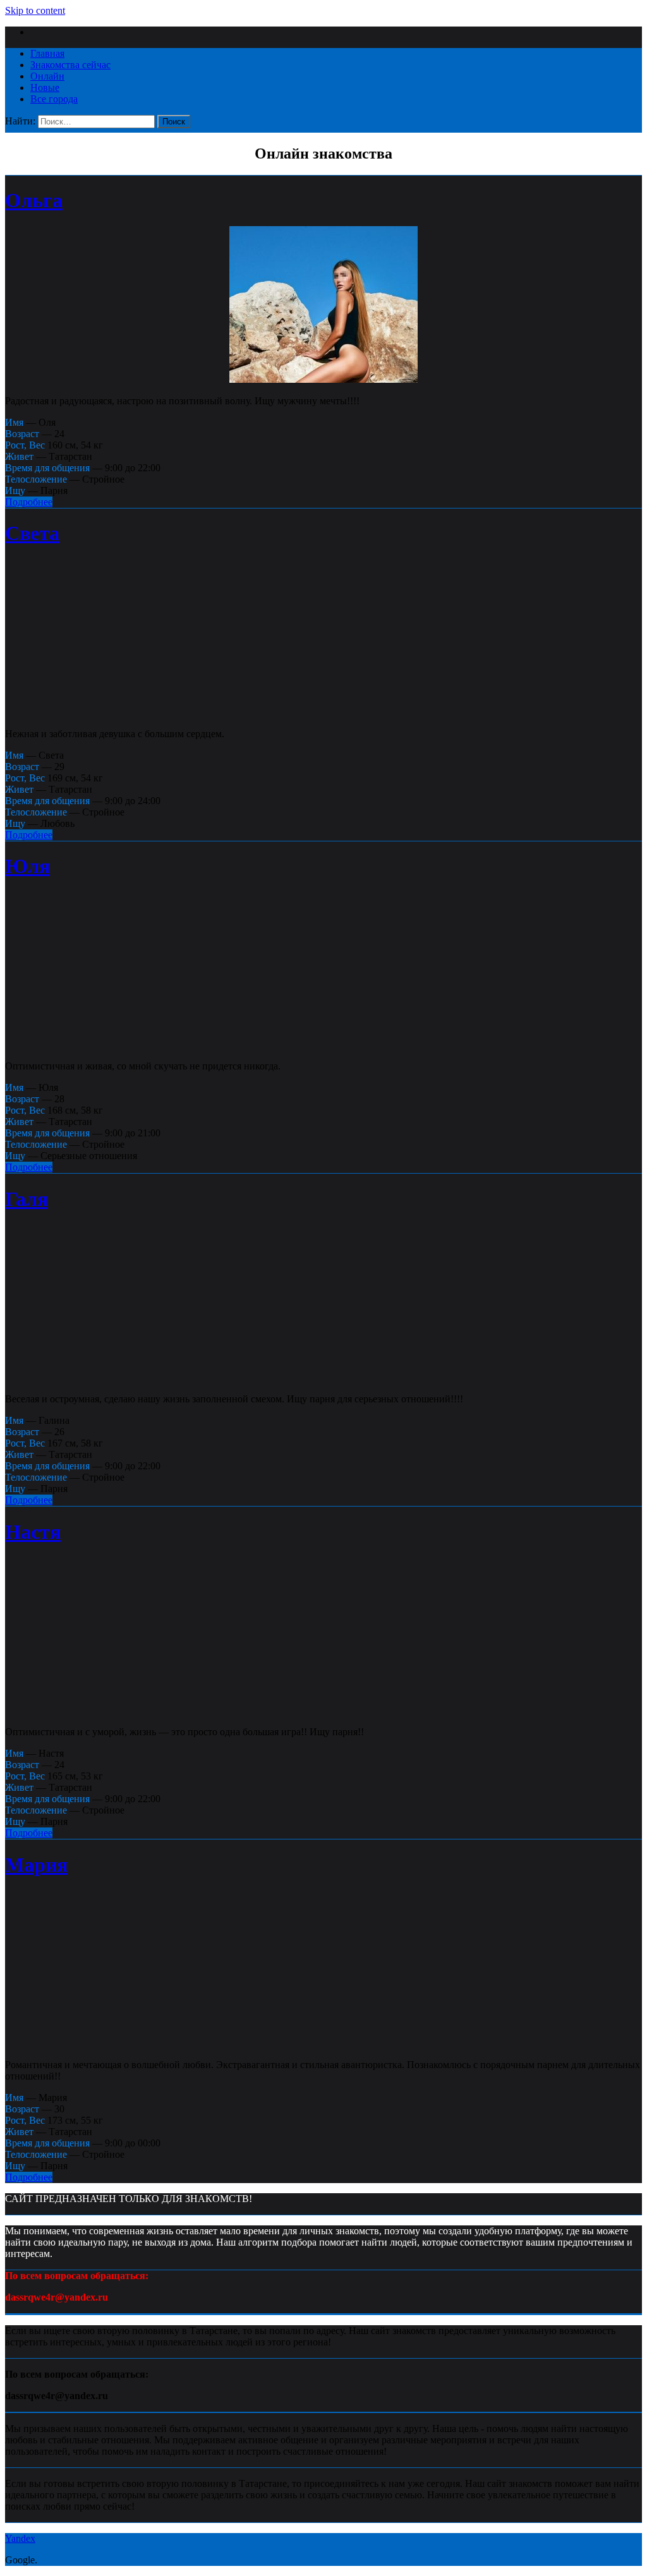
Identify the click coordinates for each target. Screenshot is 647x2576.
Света (32, 533)
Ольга (34, 200)
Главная (47, 53)
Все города (54, 99)
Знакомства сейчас (70, 65)
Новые (45, 87)
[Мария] (323, 2043)
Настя (33, 1532)
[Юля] (323, 1044)
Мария (36, 1865)
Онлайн (47, 76)
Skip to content (35, 10)
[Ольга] (323, 379)
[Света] (323, 712)
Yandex (20, 2538)
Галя (27, 1199)
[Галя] (323, 1377)
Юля (27, 866)
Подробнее (29, 502)
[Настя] (323, 1710)
